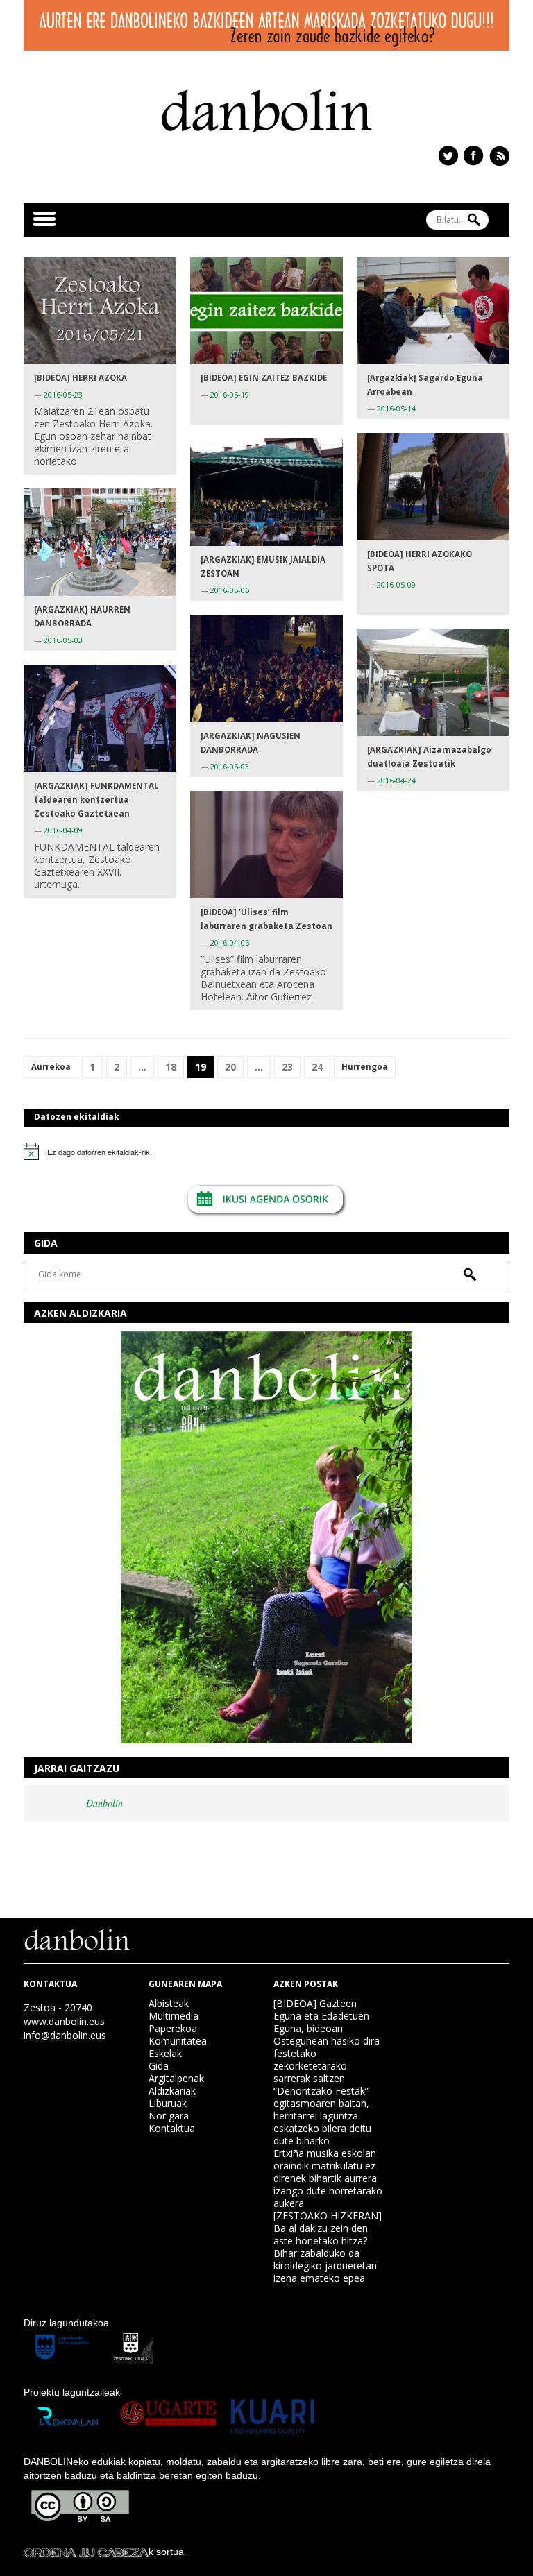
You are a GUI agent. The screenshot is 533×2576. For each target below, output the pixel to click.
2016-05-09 (396, 585)
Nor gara (169, 2116)
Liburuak (168, 2103)
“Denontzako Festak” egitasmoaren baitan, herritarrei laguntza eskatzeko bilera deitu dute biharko (322, 2116)
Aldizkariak (172, 2091)
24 (317, 1067)
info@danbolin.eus (65, 2035)
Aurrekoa (51, 1067)
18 (171, 1067)
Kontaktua (172, 2128)
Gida (159, 2066)
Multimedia (174, 2016)
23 (287, 1067)
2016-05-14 (396, 408)
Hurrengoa (365, 1067)
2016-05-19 (230, 394)
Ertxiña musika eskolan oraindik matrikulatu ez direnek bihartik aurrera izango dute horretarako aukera (328, 2178)
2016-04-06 (230, 942)
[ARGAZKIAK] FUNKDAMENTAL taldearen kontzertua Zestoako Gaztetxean (96, 800)
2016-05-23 (63, 394)
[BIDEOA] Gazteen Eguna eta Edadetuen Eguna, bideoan (321, 2016)
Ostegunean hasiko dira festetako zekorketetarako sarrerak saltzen (327, 2059)
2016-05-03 (63, 640)
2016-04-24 (396, 780)
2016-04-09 (63, 830)
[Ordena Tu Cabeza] (86, 2552)
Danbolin (104, 1803)
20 (230, 1067)
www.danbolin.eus (64, 2021)
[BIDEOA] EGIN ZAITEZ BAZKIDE (264, 378)
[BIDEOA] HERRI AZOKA (81, 378)
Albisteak (169, 2003)
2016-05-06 (230, 590)
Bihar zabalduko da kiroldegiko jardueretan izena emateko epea (325, 2266)
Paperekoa (173, 2028)
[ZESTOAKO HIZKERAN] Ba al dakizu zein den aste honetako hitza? (328, 2228)
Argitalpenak (176, 2078)
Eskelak (165, 2053)
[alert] (266, 1152)
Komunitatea (178, 2041)
